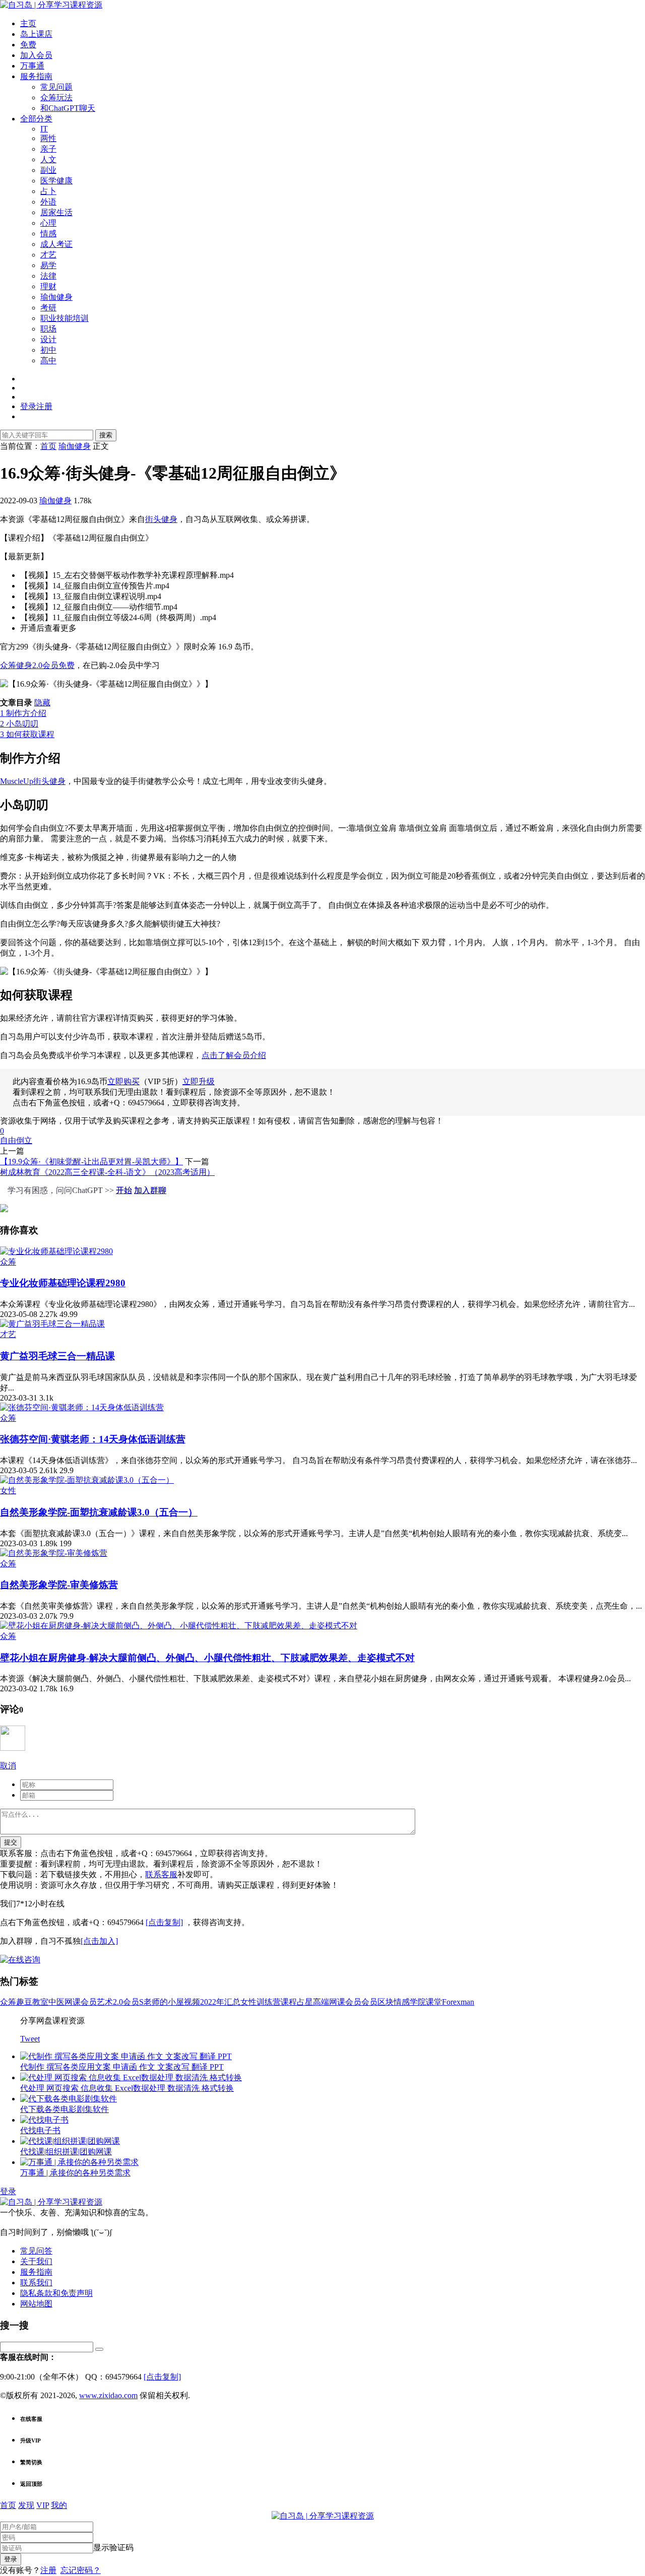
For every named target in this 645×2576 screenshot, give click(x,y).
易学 (48, 265)
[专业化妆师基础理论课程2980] (56, 1251)
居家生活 (56, 212)
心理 (48, 223)
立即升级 (199, 1081)
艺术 (105, 2002)
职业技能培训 (64, 318)
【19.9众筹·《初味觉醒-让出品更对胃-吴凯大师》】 (91, 1162)
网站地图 (36, 2304)
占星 (305, 2002)
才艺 (48, 255)
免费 (28, 45)
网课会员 (81, 2002)
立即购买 (123, 1081)
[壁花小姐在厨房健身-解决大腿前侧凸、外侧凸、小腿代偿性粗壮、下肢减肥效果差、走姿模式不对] (179, 1626)
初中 (48, 350)
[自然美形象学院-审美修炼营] (54, 1553)
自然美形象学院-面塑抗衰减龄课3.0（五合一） (99, 1512)
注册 (48, 2570)
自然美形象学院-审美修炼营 (59, 1585)
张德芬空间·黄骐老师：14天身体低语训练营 (93, 1439)
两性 (48, 138)
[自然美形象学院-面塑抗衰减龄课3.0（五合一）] (87, 1480)
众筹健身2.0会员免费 (37, 665)
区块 (385, 2002)
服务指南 (36, 76)
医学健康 (56, 181)
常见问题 (56, 87)
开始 (124, 1190)
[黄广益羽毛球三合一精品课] (52, 1324)
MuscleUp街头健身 (33, 781)
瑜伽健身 (56, 297)
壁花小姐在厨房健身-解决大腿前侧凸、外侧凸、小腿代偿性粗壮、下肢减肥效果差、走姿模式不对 (207, 1658)
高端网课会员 (337, 2002)
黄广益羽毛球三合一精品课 (57, 1356)
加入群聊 (150, 1190)
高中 (48, 360)
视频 (192, 2002)
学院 (418, 2002)
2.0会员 (126, 2002)
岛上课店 (36, 34)
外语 (48, 202)
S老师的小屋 (162, 2002)
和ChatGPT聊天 (68, 108)
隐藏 (42, 703)
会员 (369, 2002)
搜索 (106, 435)
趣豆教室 (32, 2002)
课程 (289, 2002)
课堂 (434, 2002)
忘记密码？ (81, 2570)
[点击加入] (99, 1941)
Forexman (458, 2002)
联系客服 (161, 1874)
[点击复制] (164, 1922)
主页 (28, 23)
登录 (8, 2191)
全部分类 (36, 119)
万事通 (32, 66)
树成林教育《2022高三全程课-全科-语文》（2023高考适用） (107, 1172)
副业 (48, 170)
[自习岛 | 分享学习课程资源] (51, 5)
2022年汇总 (220, 2002)
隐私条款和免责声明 (56, 2293)
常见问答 (36, 2251)
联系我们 (36, 2283)
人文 (48, 159)
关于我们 (36, 2261)
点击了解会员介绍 (234, 1055)
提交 (11, 1842)
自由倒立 (16, 1140)
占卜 (48, 191)
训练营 (269, 2002)
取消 (8, 1766)
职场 (48, 329)
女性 (8, 1491)
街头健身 (161, 519)
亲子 (48, 149)
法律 (48, 276)
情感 (48, 234)
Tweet (30, 2039)
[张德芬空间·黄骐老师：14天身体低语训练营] (82, 1407)
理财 (48, 286)
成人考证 (56, 244)
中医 (56, 2002)
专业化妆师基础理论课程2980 (63, 1283)
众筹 (8, 1262)
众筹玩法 (56, 97)
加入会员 (36, 55)
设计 (48, 339)
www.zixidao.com (108, 2395)
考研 (48, 308)
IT (44, 129)
